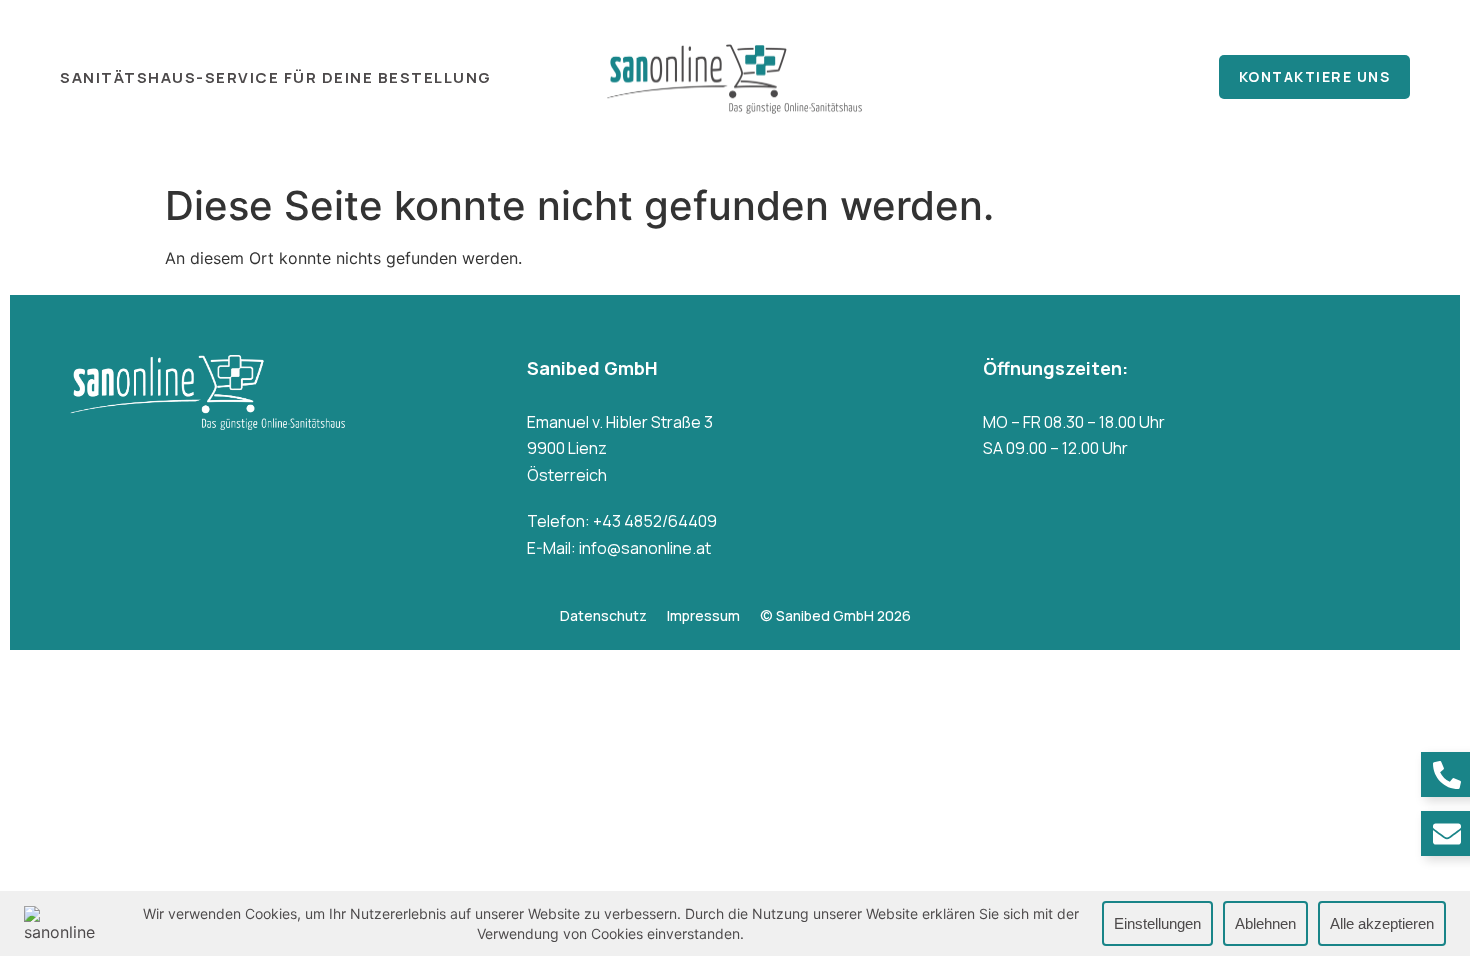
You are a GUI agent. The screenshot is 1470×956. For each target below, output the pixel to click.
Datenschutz (603, 615)
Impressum (703, 615)
